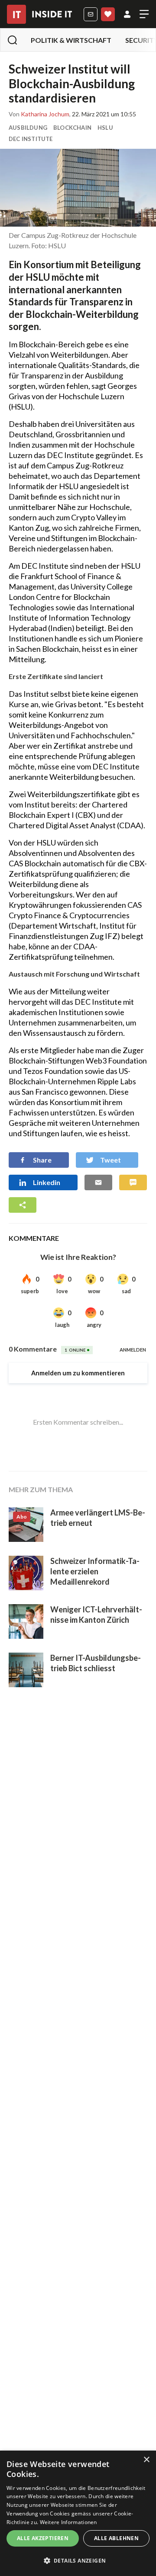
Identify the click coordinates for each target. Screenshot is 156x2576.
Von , (40, 114)
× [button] (146, 2460)
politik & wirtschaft (71, 40)
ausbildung (28, 128)
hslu (105, 128)
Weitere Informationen (68, 2522)
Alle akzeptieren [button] (43, 2538)
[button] (78, 2561)
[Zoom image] (78, 188)
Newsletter (91, 14)
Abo (108, 14)
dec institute (31, 139)
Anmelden (127, 14)
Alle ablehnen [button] (116, 2538)
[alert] (78, 2513)
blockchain (72, 128)
